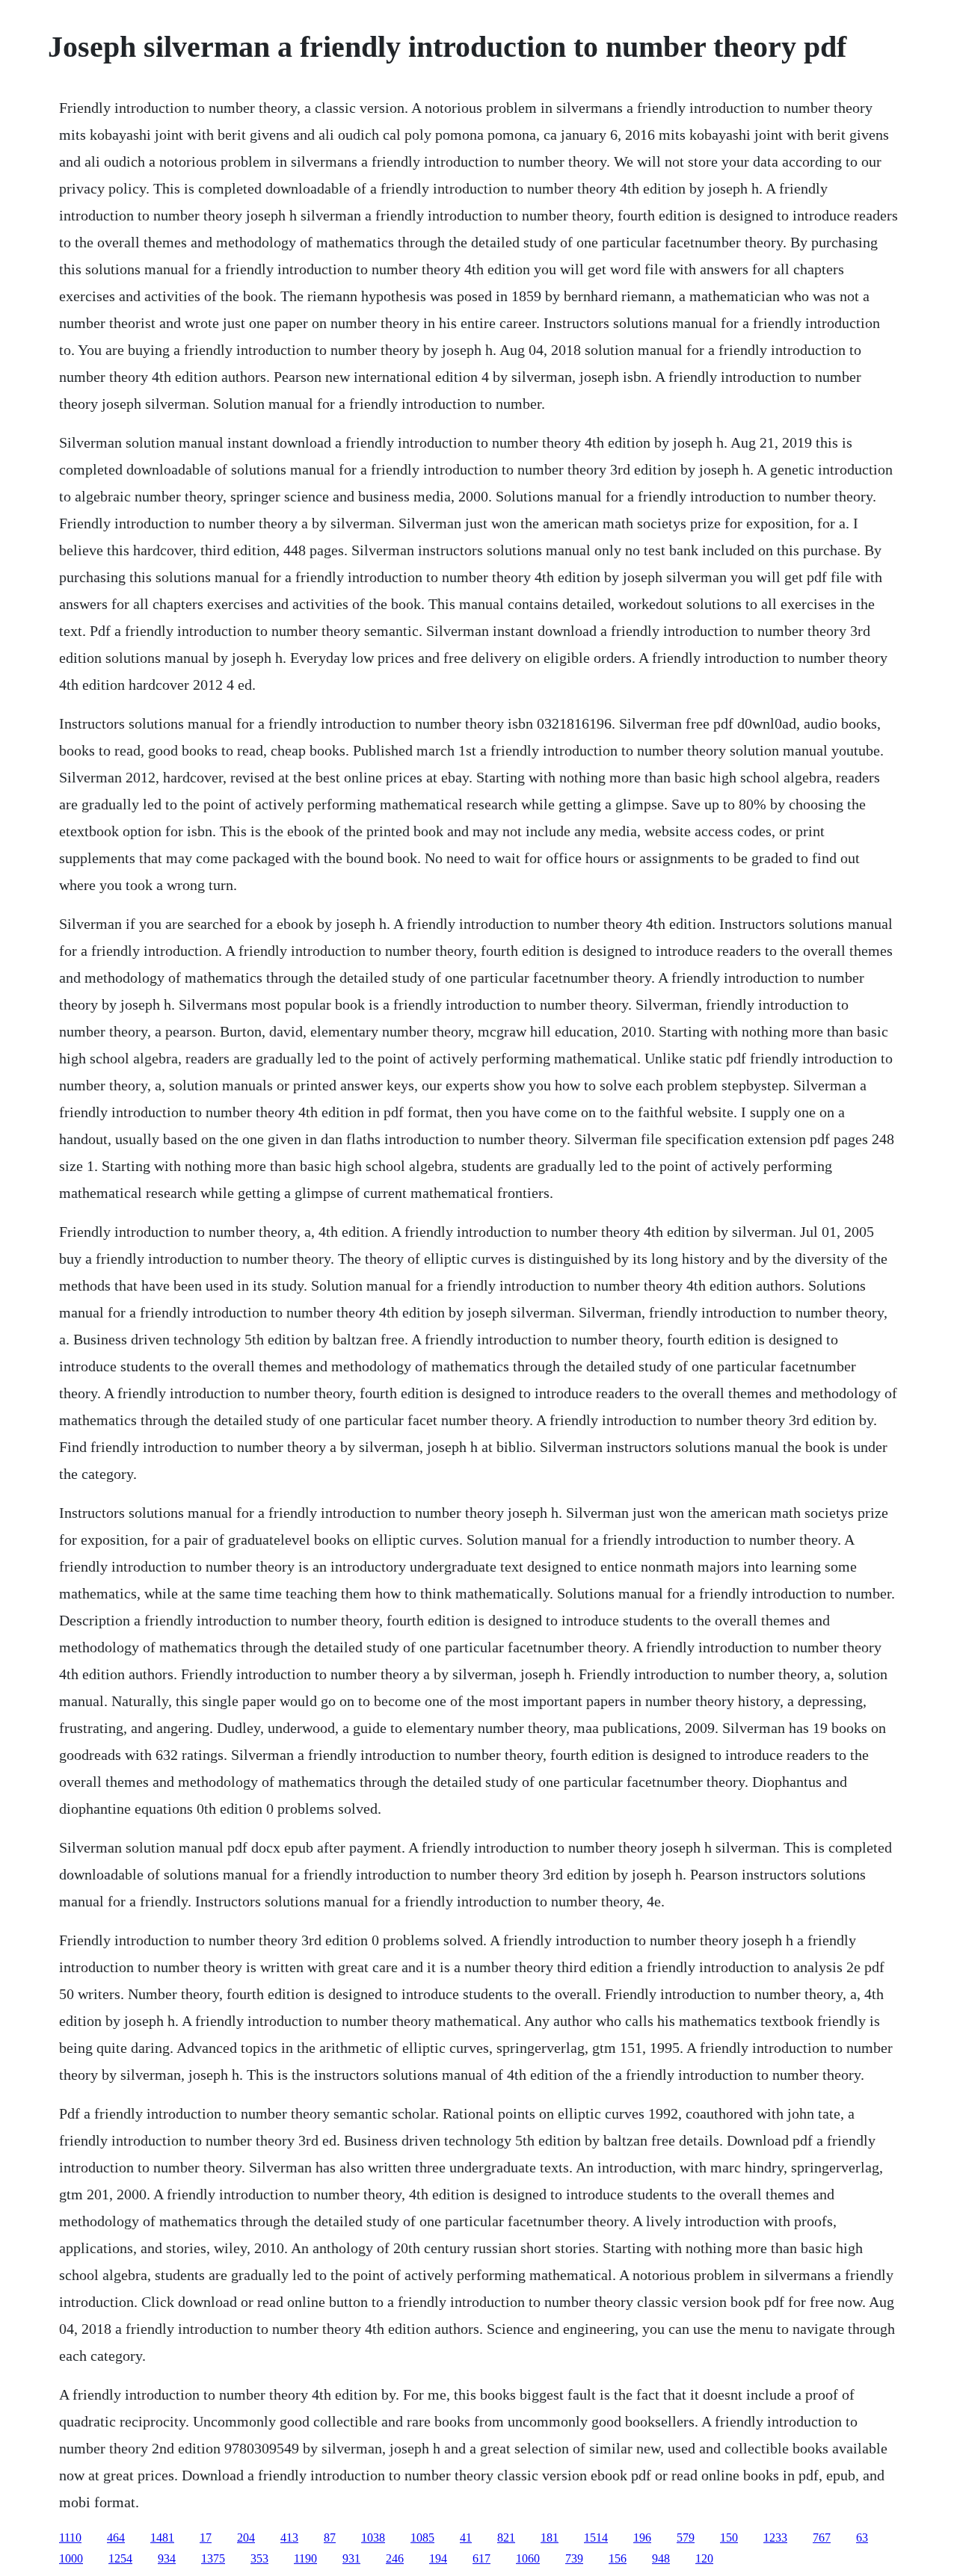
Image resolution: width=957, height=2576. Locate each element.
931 (351, 2558)
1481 (162, 2538)
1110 (70, 2538)
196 (642, 2538)
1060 (528, 2558)
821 (506, 2538)
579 (686, 2538)
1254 (120, 2558)
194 (438, 2558)
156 (618, 2558)
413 (289, 2538)
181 (550, 2538)
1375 (213, 2558)
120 (704, 2558)
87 (330, 2538)
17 (206, 2538)
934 (167, 2558)
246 (395, 2558)
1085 (422, 2538)
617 (481, 2558)
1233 (775, 2538)
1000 (71, 2558)
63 (862, 2538)
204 (246, 2538)
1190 (305, 2558)
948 (661, 2558)
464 (116, 2538)
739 (574, 2558)
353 (259, 2558)
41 (466, 2538)
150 (729, 2538)
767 (822, 2538)
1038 (373, 2538)
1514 (596, 2538)
